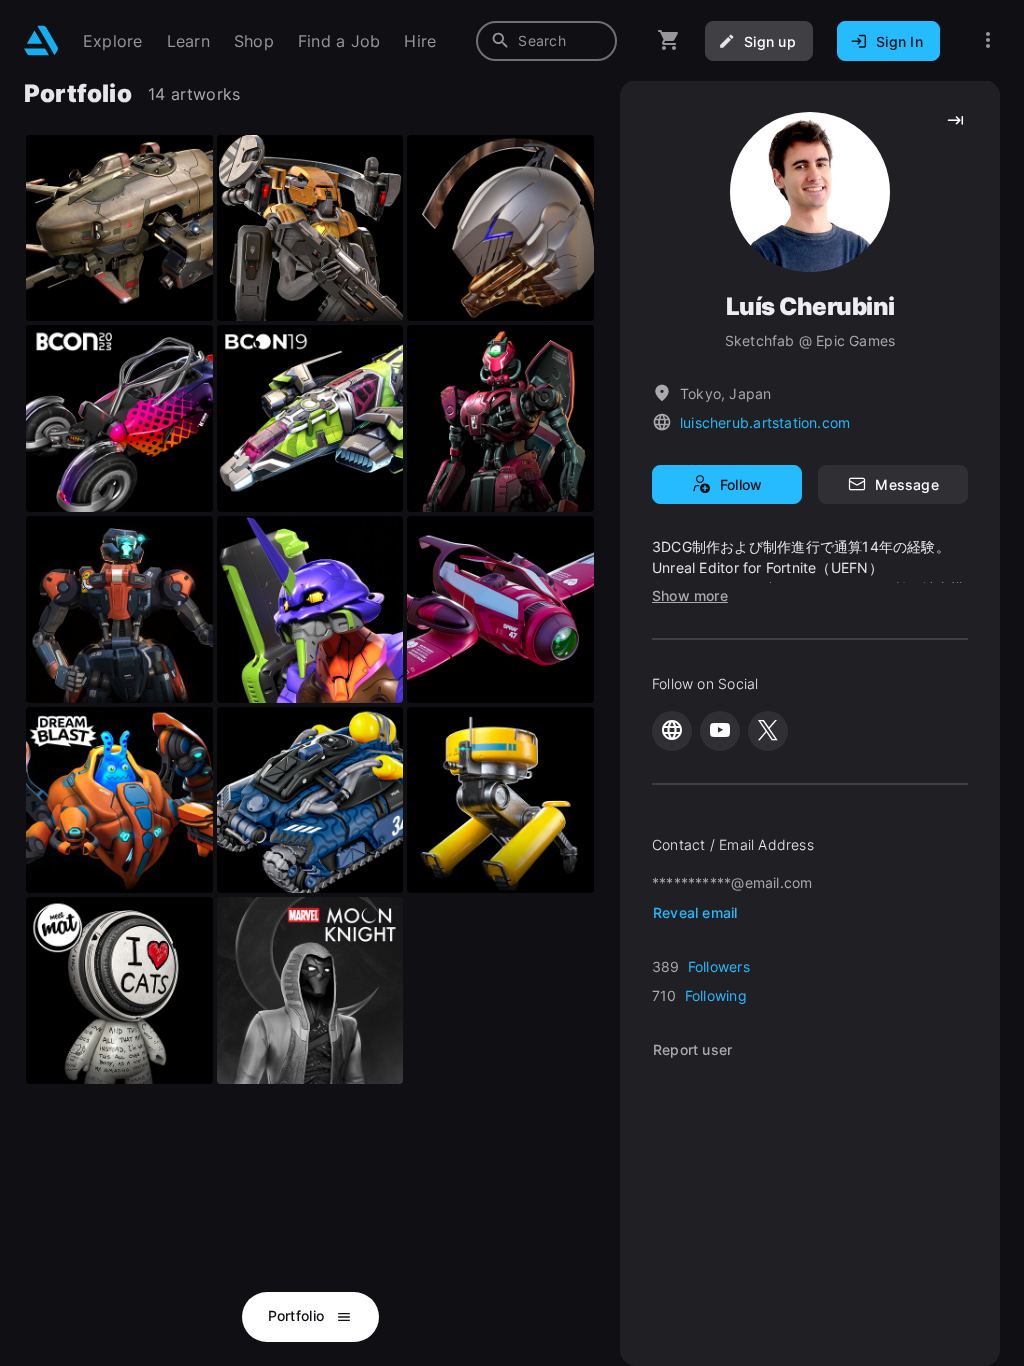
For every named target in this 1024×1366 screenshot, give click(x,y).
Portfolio (298, 1315)
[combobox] (546, 41)
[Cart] (669, 40)
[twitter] (768, 731)
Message (906, 484)
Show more (690, 595)
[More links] (988, 40)
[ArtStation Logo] (41, 40)
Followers (719, 966)
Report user (692, 1049)
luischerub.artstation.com (765, 422)
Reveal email (695, 912)
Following (716, 995)
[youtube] (720, 731)
